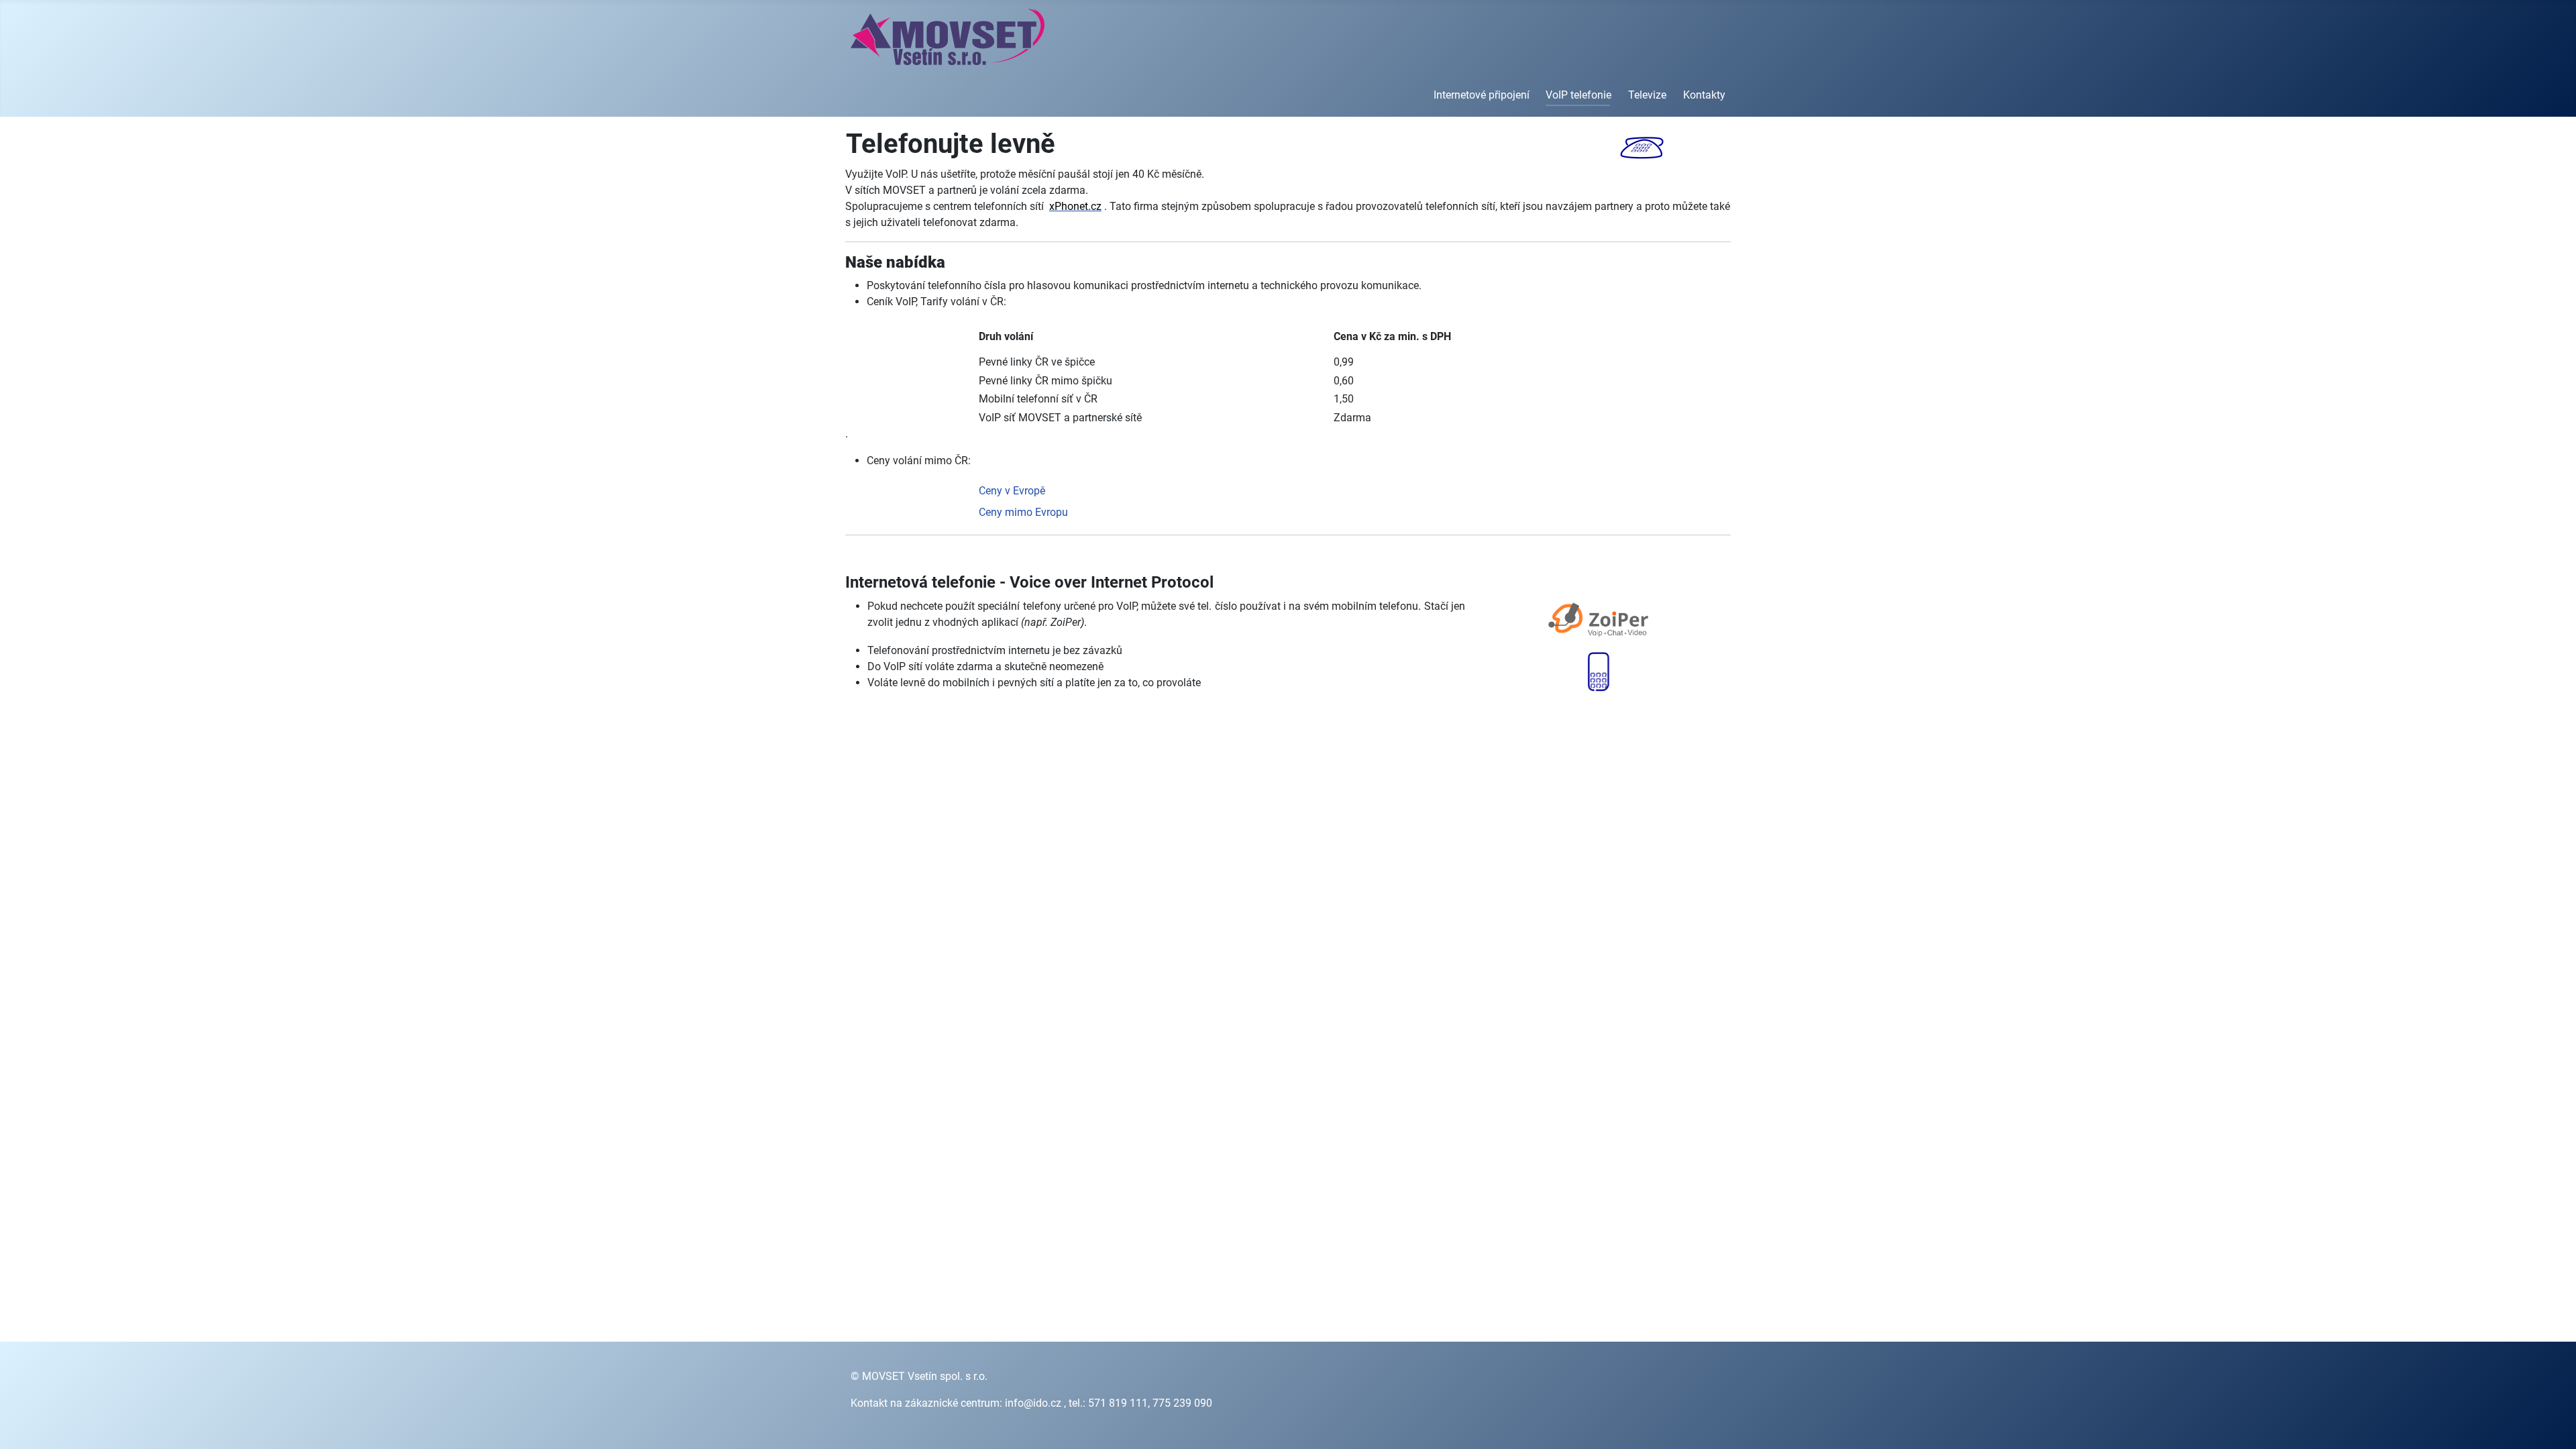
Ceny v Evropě (1012, 491)
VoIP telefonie (1578, 95)
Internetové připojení (1482, 95)
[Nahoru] (2553, 1424)
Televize (1647, 95)
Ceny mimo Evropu (1023, 512)
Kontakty (1704, 95)
